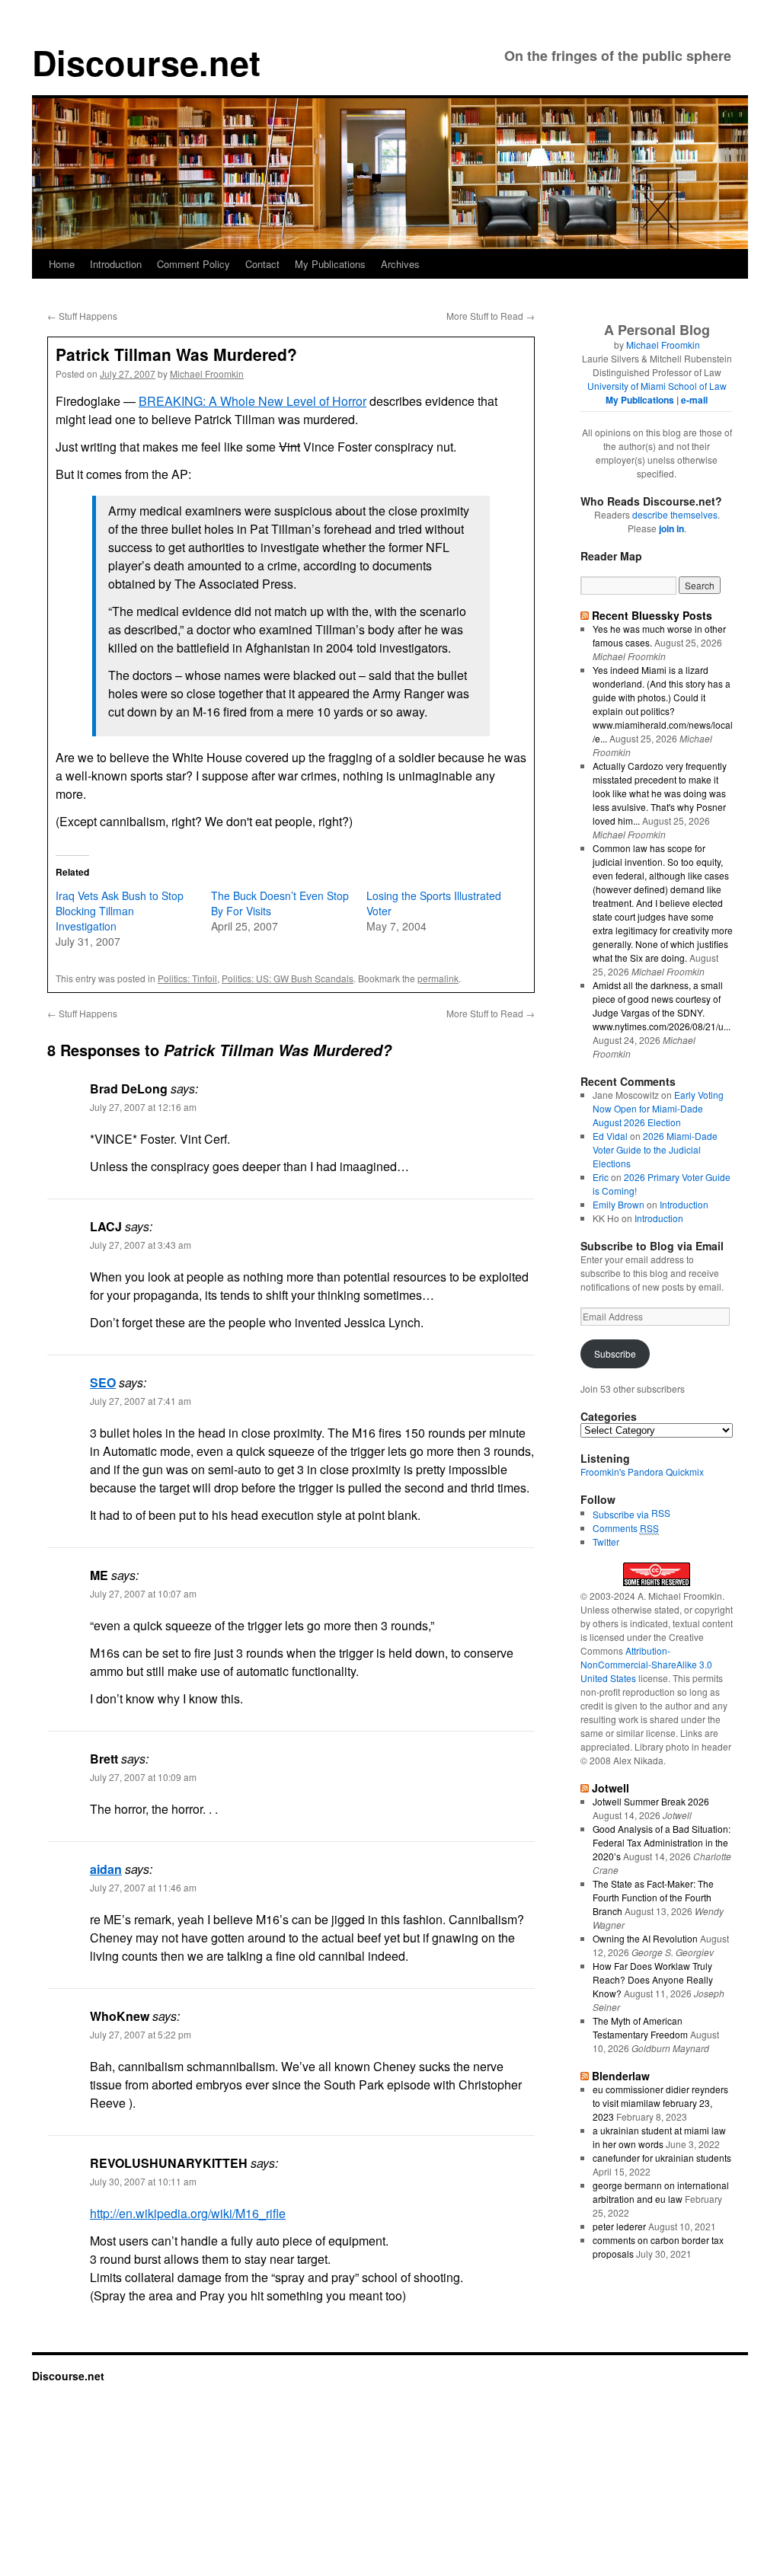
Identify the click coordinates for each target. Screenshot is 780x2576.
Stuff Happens (82, 316)
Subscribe (615, 1353)
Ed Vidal (610, 1136)
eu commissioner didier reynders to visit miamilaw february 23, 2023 (660, 2103)
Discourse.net (146, 62)
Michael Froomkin (207, 373)
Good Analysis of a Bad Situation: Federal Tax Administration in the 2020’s (662, 1842)
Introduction (116, 264)
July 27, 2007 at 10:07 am (143, 1593)
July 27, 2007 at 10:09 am (143, 1777)
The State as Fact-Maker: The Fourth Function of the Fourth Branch (653, 1897)
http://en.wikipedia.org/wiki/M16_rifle (188, 2213)
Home (62, 264)
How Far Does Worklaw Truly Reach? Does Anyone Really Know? (653, 1979)
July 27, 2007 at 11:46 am (143, 1887)
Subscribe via (622, 1514)
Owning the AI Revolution (645, 1938)
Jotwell (611, 1788)
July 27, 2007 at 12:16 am (143, 1107)
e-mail (694, 400)
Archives (400, 264)
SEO (103, 1382)
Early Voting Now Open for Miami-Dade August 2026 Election (658, 1108)
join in (671, 528)
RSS (661, 1513)
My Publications (330, 264)
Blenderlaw (621, 2076)
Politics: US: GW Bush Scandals (288, 978)
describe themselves (675, 514)
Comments (626, 1528)
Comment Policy (193, 264)
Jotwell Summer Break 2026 (651, 1801)
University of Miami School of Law (657, 386)
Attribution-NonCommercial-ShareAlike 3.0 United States (646, 1664)
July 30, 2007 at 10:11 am (143, 2181)
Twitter (606, 1542)
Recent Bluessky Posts (652, 615)
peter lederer (619, 2226)
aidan (106, 1869)
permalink (438, 978)
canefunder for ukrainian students (662, 2158)
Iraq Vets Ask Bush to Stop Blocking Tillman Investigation (120, 911)
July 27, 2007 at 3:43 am (141, 1245)
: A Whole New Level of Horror (253, 401)
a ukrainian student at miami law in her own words (659, 2137)
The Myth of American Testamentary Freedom (640, 2027)
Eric (601, 1177)
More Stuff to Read (491, 316)
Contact (262, 264)
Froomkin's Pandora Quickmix (642, 1472)
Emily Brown (619, 1204)
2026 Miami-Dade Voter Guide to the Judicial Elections (655, 1149)
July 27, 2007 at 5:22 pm (141, 2034)
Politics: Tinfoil (187, 978)
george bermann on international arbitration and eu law (661, 2192)
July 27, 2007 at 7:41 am (141, 1401)
